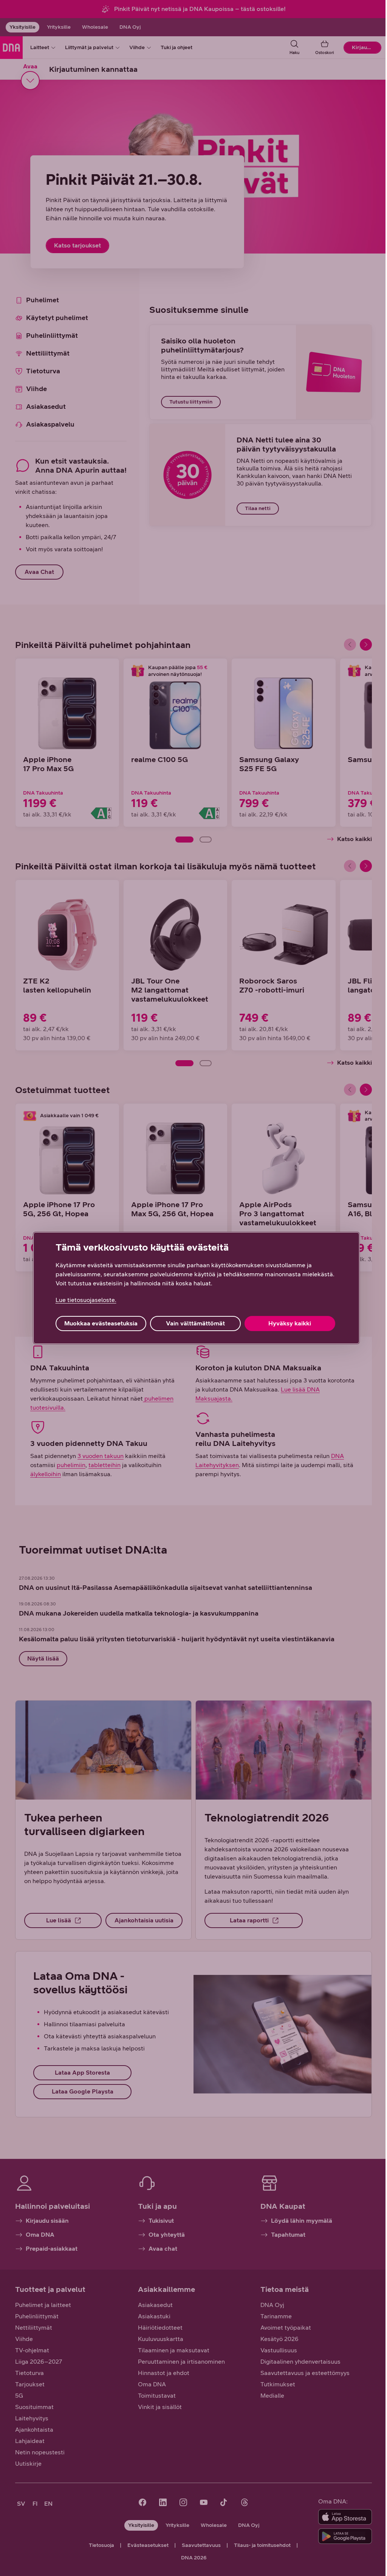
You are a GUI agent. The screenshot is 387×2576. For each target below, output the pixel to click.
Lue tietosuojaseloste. (86, 1300)
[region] (196, 1288)
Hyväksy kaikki (290, 1323)
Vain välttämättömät (195, 1323)
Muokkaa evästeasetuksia (101, 1323)
